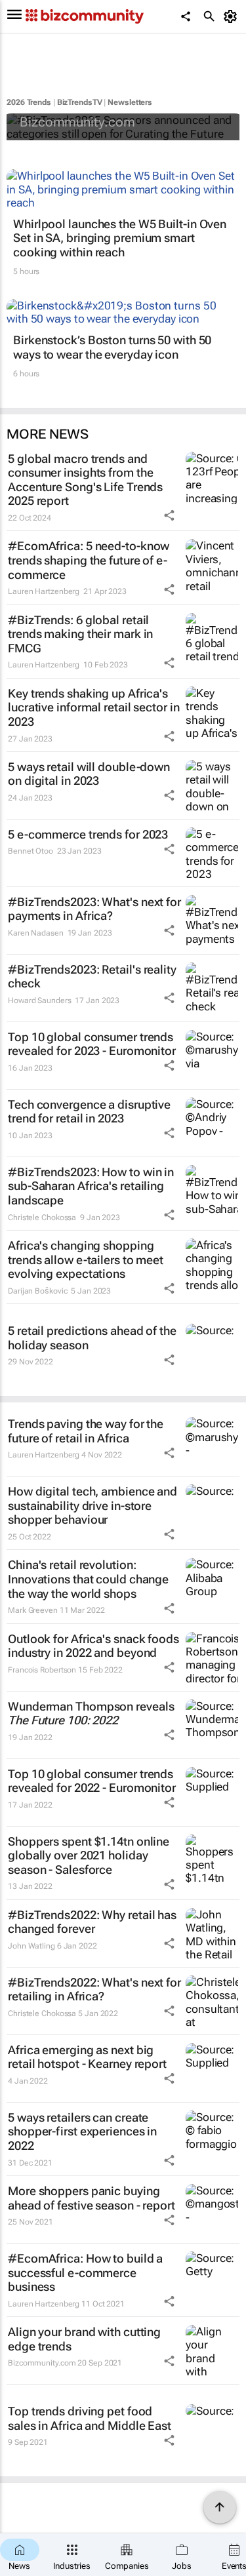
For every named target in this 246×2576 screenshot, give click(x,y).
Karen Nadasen (36, 933)
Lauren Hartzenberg (44, 591)
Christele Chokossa (42, 1218)
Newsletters (130, 102)
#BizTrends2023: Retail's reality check (92, 977)
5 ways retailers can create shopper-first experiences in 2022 (82, 2131)
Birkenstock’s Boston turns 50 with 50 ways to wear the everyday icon (112, 347)
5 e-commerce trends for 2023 (88, 834)
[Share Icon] (169, 515)
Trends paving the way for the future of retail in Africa (86, 1431)
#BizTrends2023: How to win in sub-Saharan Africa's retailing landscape (91, 1186)
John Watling (31, 1946)
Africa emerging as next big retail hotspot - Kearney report (87, 2057)
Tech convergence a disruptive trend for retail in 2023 (89, 1112)
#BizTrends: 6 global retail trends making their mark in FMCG (80, 634)
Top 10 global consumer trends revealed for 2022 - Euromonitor (92, 1781)
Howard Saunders (40, 1001)
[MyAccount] (233, 16)
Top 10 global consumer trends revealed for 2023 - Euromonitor (92, 1044)
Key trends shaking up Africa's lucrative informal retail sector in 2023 (94, 707)
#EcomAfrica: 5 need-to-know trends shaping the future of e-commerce (89, 560)
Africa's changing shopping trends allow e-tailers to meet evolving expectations (86, 1259)
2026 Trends (29, 102)
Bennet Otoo (31, 851)
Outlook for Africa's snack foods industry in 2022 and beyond (93, 1646)
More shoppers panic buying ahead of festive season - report (92, 2198)
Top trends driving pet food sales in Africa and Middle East (90, 2418)
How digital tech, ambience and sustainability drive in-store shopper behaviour (92, 1505)
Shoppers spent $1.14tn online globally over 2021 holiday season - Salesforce (89, 1855)
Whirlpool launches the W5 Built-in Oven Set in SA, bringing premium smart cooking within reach (120, 238)
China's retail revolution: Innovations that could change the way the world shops (88, 1579)
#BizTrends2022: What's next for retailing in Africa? (94, 1990)
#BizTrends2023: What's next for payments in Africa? (94, 909)
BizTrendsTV (80, 102)
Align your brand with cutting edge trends (84, 2339)
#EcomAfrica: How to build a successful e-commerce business (85, 2272)
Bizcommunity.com (77, 122)
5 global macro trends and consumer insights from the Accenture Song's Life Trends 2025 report (85, 480)
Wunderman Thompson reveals (91, 1714)
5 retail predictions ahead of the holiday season (92, 1338)
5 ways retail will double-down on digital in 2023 (89, 774)
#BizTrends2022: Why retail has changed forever (92, 1922)
